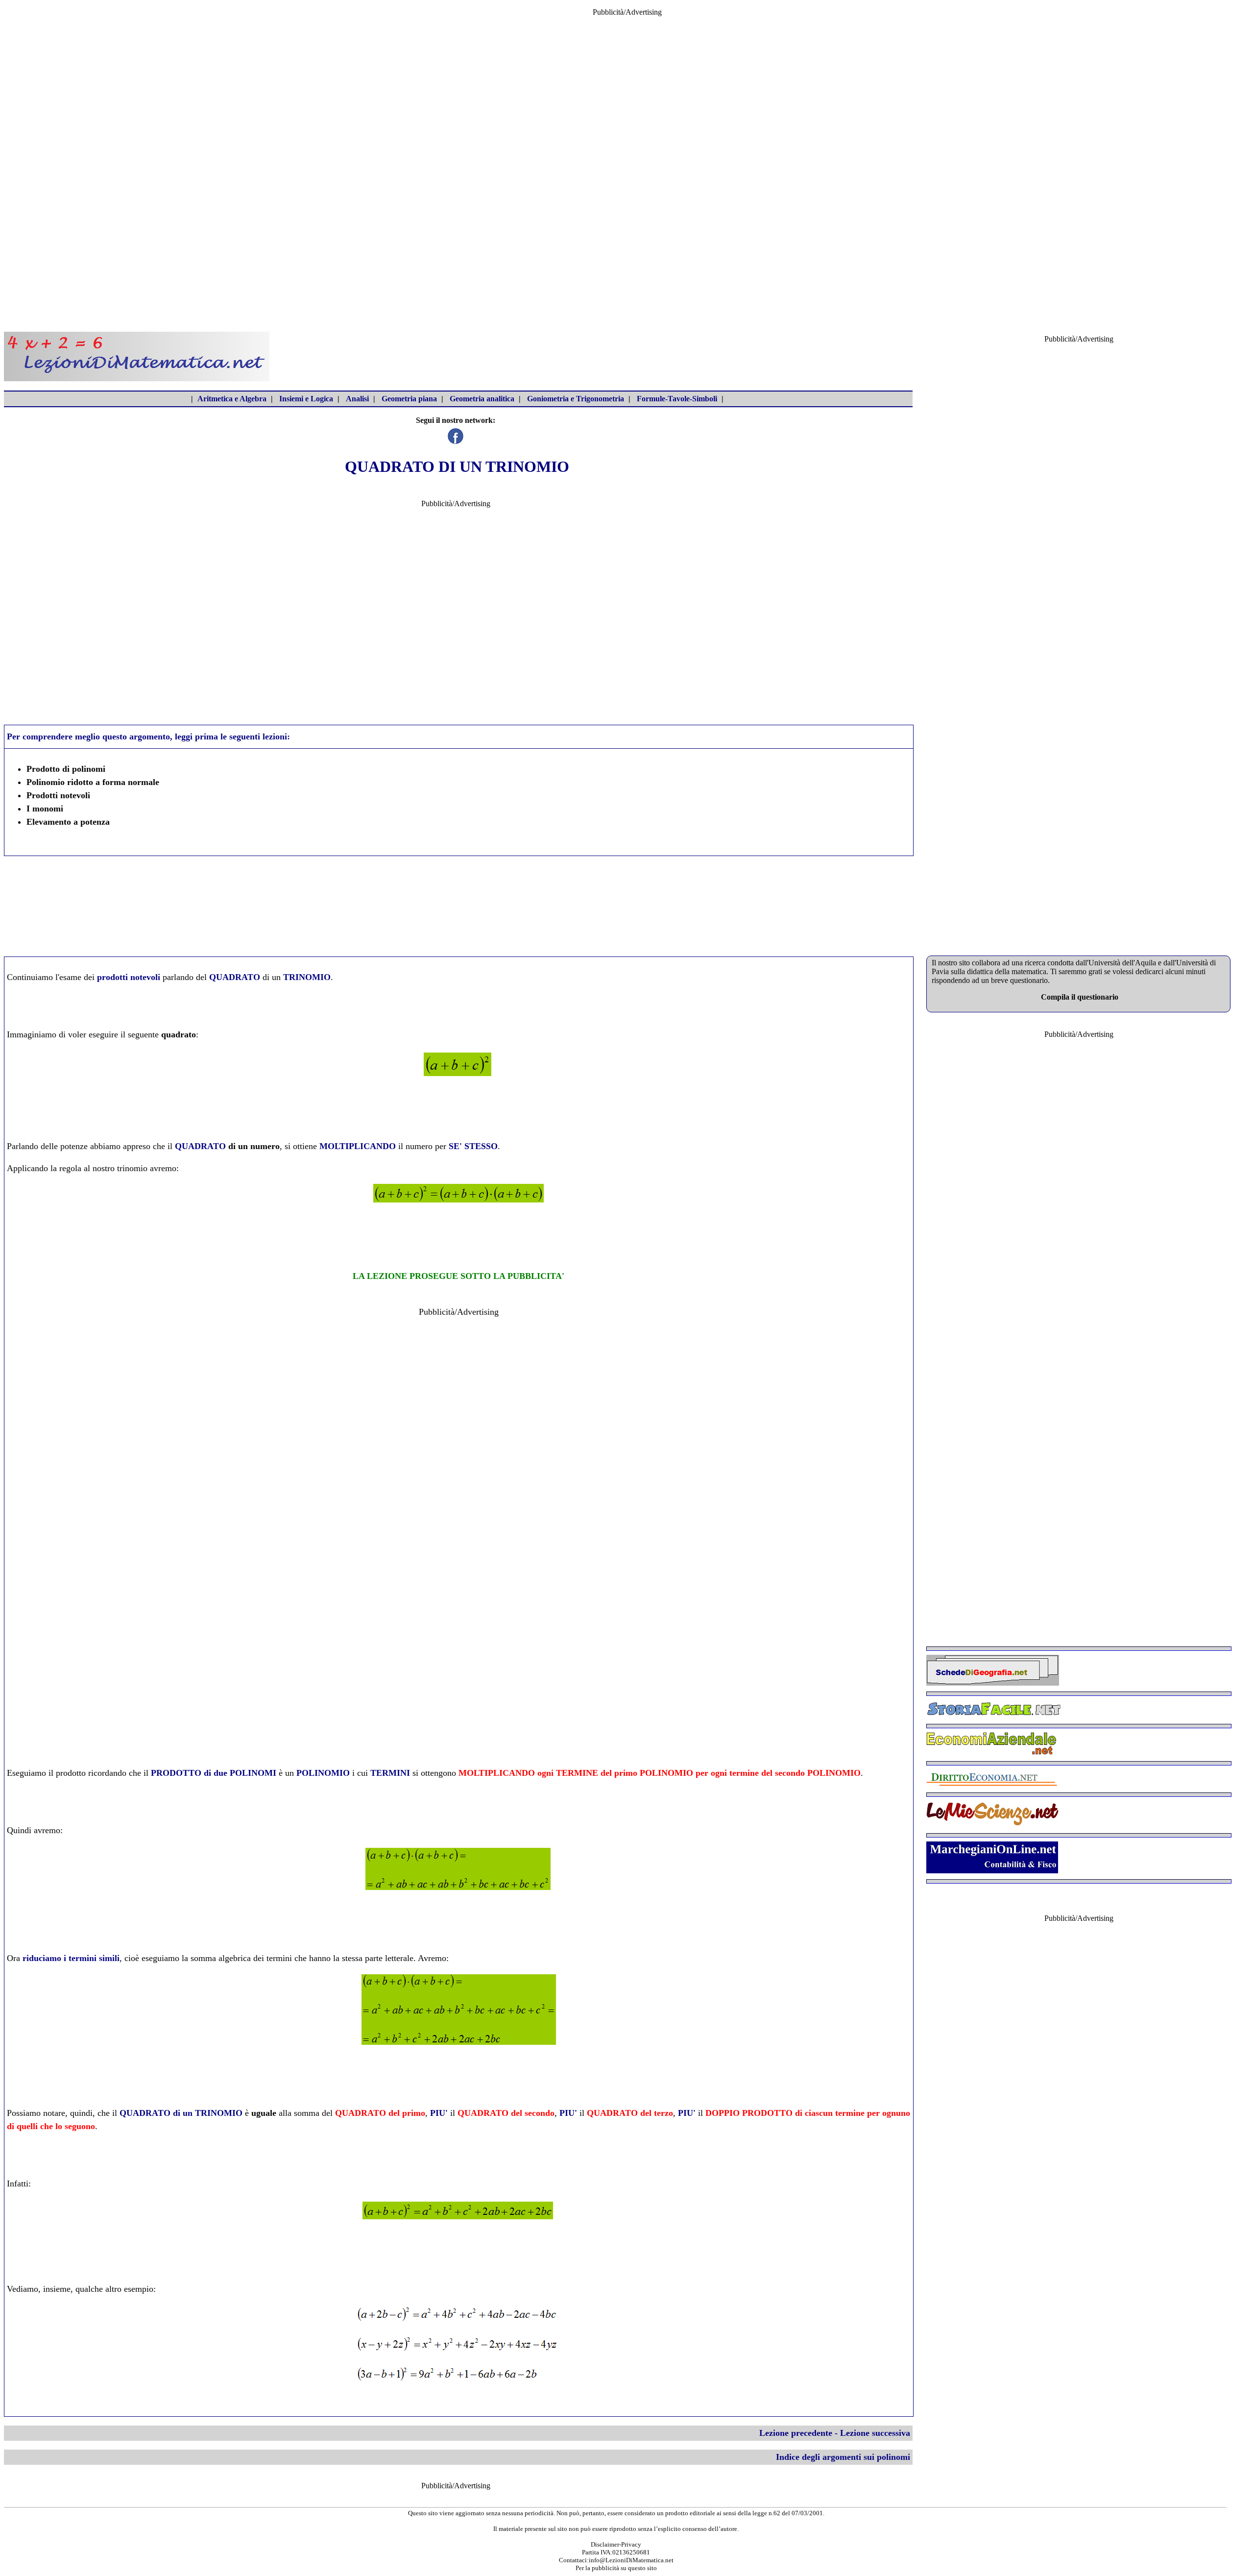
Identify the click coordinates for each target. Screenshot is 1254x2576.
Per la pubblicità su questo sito (616, 2568)
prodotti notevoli (129, 977)
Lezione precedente (796, 2433)
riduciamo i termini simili (71, 1958)
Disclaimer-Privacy (616, 2544)
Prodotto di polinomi (66, 769)
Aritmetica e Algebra (232, 399)
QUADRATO (200, 1146)
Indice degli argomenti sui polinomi (843, 2457)
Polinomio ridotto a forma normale (93, 782)
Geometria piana (409, 399)
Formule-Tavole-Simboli (677, 399)
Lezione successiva (875, 2433)
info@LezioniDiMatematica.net (631, 2560)
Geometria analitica (482, 399)
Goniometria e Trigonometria (576, 399)
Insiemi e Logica (306, 399)
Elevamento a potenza (68, 822)
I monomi (45, 809)
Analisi (357, 399)
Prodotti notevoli (58, 795)
